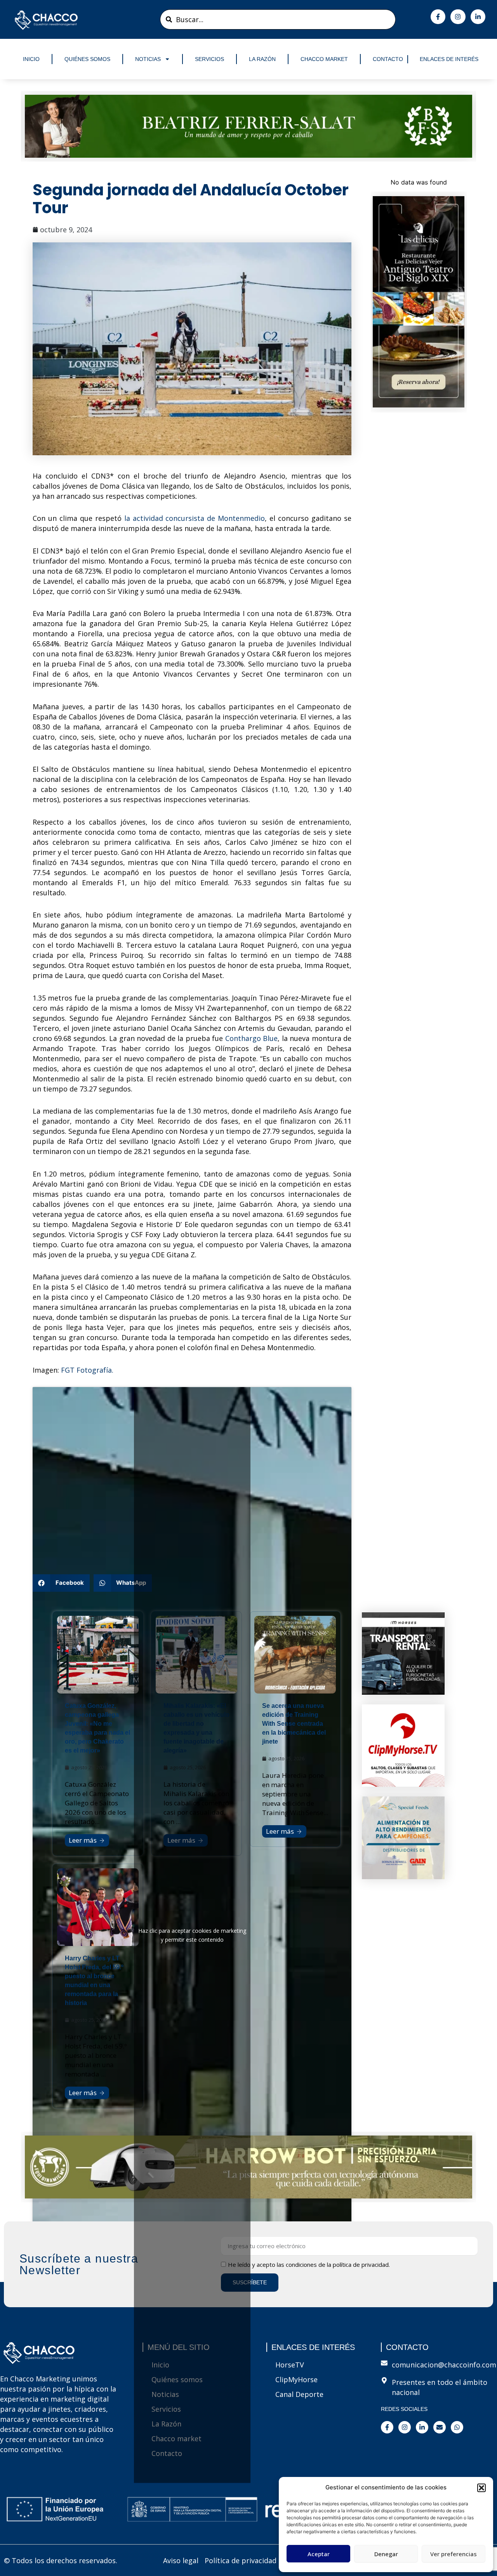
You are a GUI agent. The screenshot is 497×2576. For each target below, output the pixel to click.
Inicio (31, 59)
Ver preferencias (454, 2554)
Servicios (209, 59)
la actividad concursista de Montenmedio (195, 518)
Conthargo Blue (251, 1038)
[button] (481, 2488)
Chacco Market (324, 59)
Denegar (386, 2554)
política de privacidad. (361, 2264)
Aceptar (319, 2554)
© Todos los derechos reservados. (61, 2560)
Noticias (148, 59)
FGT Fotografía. (87, 1370)
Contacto (388, 59)
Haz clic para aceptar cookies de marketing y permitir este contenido (192, 1935)
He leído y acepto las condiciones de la (309, 2264)
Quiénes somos (87, 59)
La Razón (262, 59)
